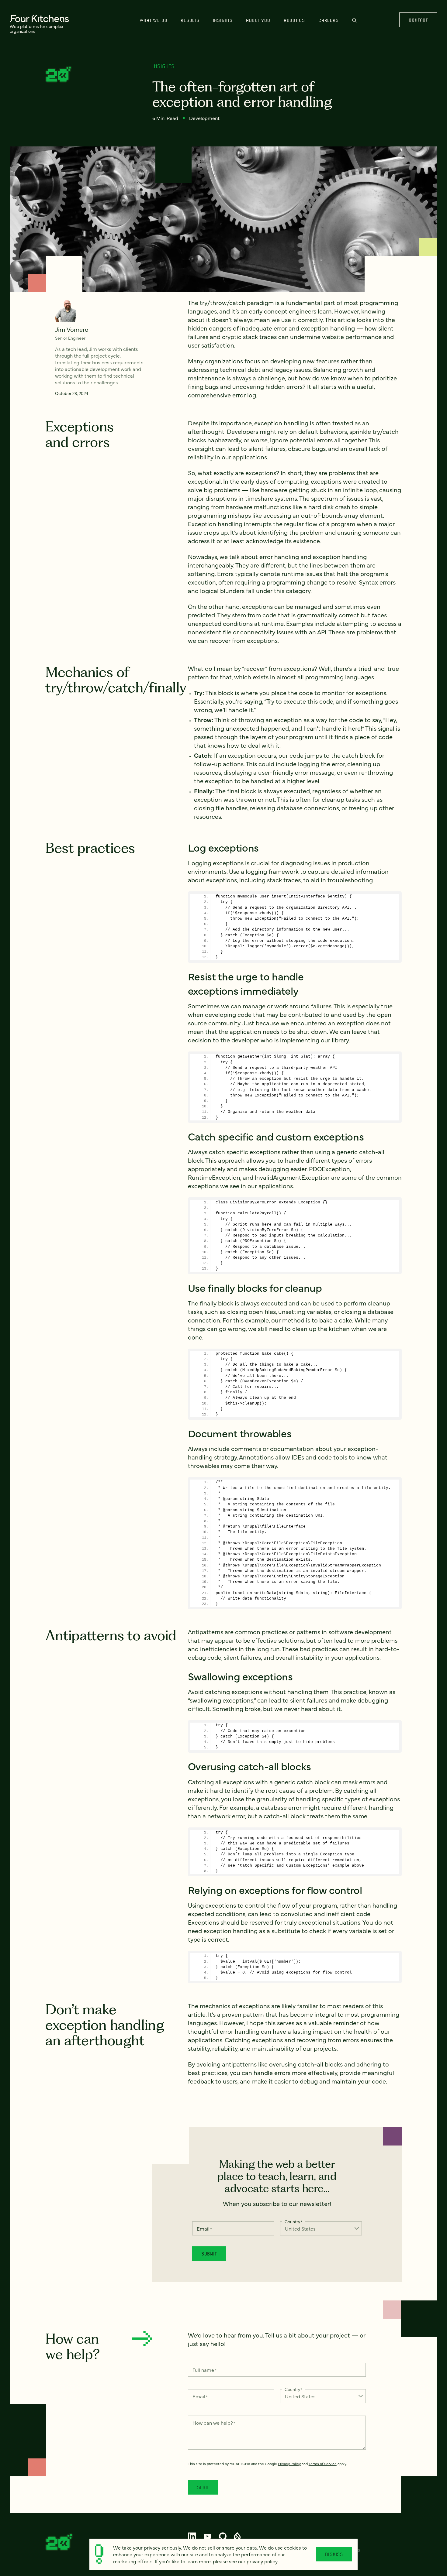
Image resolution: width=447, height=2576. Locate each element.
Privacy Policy (289, 2464)
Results (190, 20)
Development (204, 118)
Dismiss (334, 2554)
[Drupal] (237, 2536)
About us (294, 20)
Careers (328, 20)
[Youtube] (208, 2536)
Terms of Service (323, 2464)
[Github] (223, 2536)
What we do (154, 20)
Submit (209, 2254)
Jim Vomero (72, 329)
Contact (418, 20)
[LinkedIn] (192, 2536)
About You (258, 20)
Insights (223, 20)
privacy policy (262, 2561)
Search (354, 23)
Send (203, 2487)
